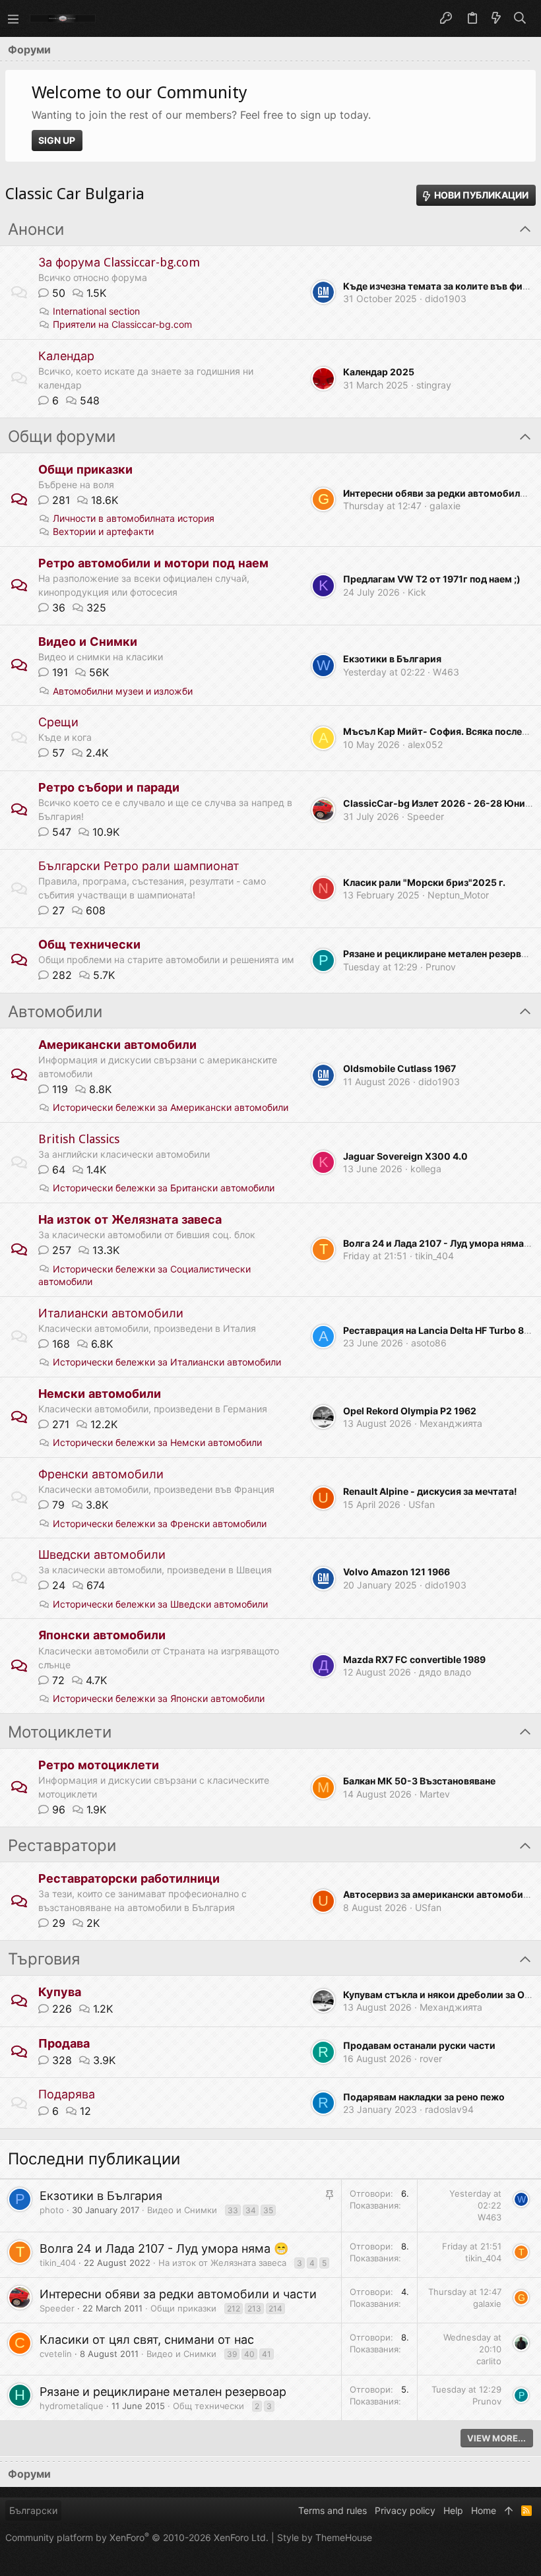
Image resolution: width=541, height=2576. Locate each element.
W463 (446, 672)
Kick (417, 592)
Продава (64, 2043)
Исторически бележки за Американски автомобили (171, 1107)
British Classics (79, 1139)
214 (275, 2309)
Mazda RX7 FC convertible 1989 (414, 1659)
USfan (422, 1504)
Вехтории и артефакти (103, 531)
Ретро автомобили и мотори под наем (153, 563)
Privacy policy (405, 2510)
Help (453, 2510)
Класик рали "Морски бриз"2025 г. (424, 882)
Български (33, 2510)
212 (234, 2309)
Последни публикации (94, 2159)
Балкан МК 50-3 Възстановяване (419, 1781)
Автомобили (55, 1012)
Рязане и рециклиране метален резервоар (163, 2392)
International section (96, 311)
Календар (66, 356)
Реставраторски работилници (129, 1878)
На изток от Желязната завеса (130, 1219)
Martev (435, 1794)
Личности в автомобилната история (134, 518)
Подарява (67, 2094)
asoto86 (429, 1343)
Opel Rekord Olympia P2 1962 (410, 1411)
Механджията (451, 1423)
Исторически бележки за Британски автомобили (164, 1188)
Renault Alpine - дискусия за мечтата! (430, 1491)
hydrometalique (72, 2406)
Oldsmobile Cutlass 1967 (399, 1068)
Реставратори (62, 1846)
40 (249, 2354)
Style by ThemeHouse (325, 2537)
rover (431, 2058)
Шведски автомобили (102, 1555)
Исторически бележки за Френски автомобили (160, 1524)
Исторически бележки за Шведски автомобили (160, 1604)
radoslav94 (449, 2109)
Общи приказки (85, 469)
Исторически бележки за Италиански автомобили (167, 1362)
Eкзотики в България (392, 659)
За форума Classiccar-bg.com (119, 262)
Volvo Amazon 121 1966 (397, 1572)
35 (268, 2210)
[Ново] (496, 18)
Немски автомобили (100, 1394)
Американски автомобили (117, 1045)
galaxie (445, 506)
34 (251, 2210)
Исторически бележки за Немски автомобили (157, 1442)
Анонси (36, 230)
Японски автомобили (102, 1635)
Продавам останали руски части (419, 2045)
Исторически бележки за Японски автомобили (159, 1698)
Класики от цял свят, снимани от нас (147, 2340)
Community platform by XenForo (137, 2537)
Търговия (44, 1959)
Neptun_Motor (458, 895)
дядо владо (445, 1672)
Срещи (58, 722)
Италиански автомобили (111, 1313)
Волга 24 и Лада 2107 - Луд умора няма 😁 (164, 2248)
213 (254, 2309)
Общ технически (89, 944)
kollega (426, 1169)
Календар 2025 (379, 372)
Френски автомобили (101, 1474)
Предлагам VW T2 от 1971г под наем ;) (432, 579)
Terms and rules (333, 2510)
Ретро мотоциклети (99, 1765)
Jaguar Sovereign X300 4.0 (405, 1156)
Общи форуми (62, 437)
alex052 (425, 744)
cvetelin (56, 2354)
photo (52, 2210)
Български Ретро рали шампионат (139, 866)
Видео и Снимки (88, 642)
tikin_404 (434, 1256)
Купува (60, 1992)
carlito (489, 2361)
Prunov (441, 967)
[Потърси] (520, 18)
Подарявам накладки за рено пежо (424, 2097)
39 (232, 2354)
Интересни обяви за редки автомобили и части (178, 2294)
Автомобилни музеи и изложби (123, 691)
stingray (434, 385)
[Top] (509, 2511)
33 (233, 2210)
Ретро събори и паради (109, 787)
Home (484, 2510)
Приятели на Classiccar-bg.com (122, 324)
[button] (13, 18)
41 (267, 2354)
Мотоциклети (60, 1732)
